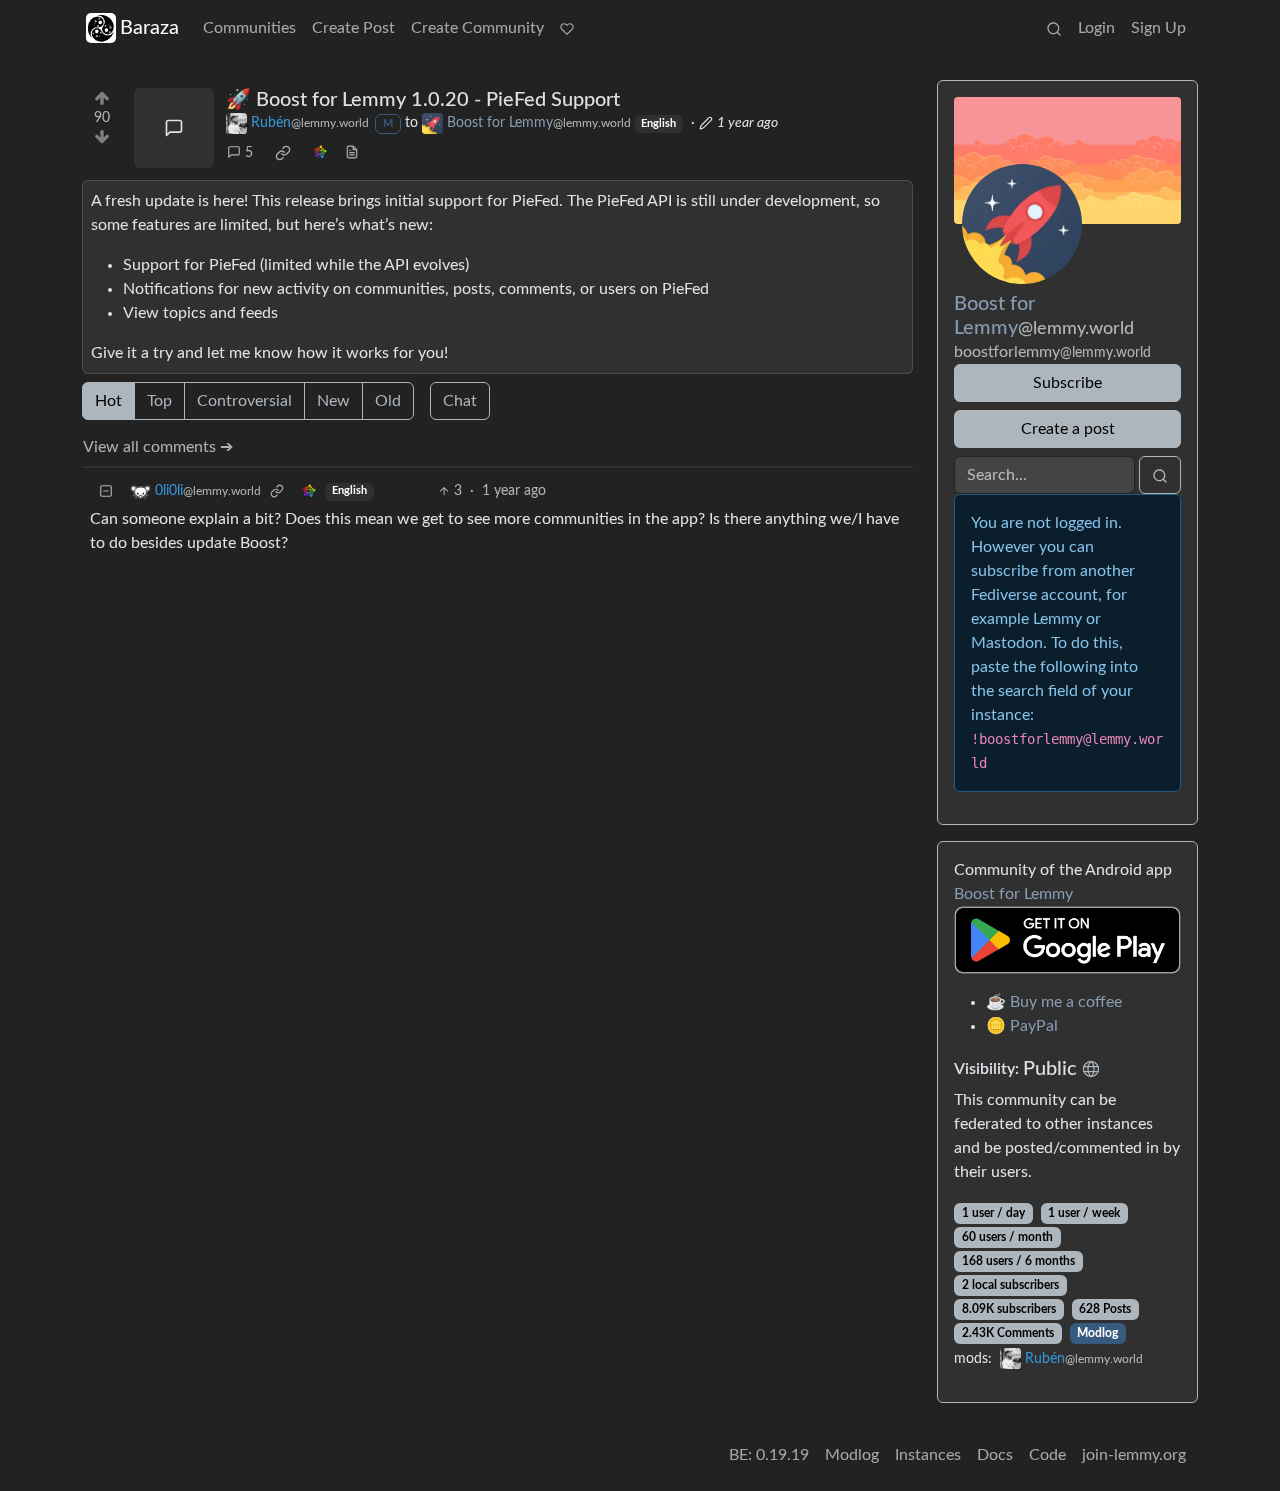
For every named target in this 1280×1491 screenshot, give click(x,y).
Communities (249, 28)
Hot (108, 401)
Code (1047, 1455)
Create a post (1068, 429)
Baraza (149, 28)
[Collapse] (106, 491)
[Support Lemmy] (567, 28)
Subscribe (1067, 383)
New (333, 401)
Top (159, 401)
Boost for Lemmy (1013, 894)
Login (1096, 28)
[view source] (352, 153)
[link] (283, 153)
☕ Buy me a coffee (1054, 1002)
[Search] (1054, 28)
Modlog (1097, 1333)
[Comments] (174, 128)
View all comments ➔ (158, 447)
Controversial (244, 401)
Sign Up (1158, 28)
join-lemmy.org (1134, 1455)
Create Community (477, 28)
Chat (460, 401)
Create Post (353, 28)
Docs (995, 1455)
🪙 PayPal (1022, 1026)
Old (388, 401)
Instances (928, 1455)
